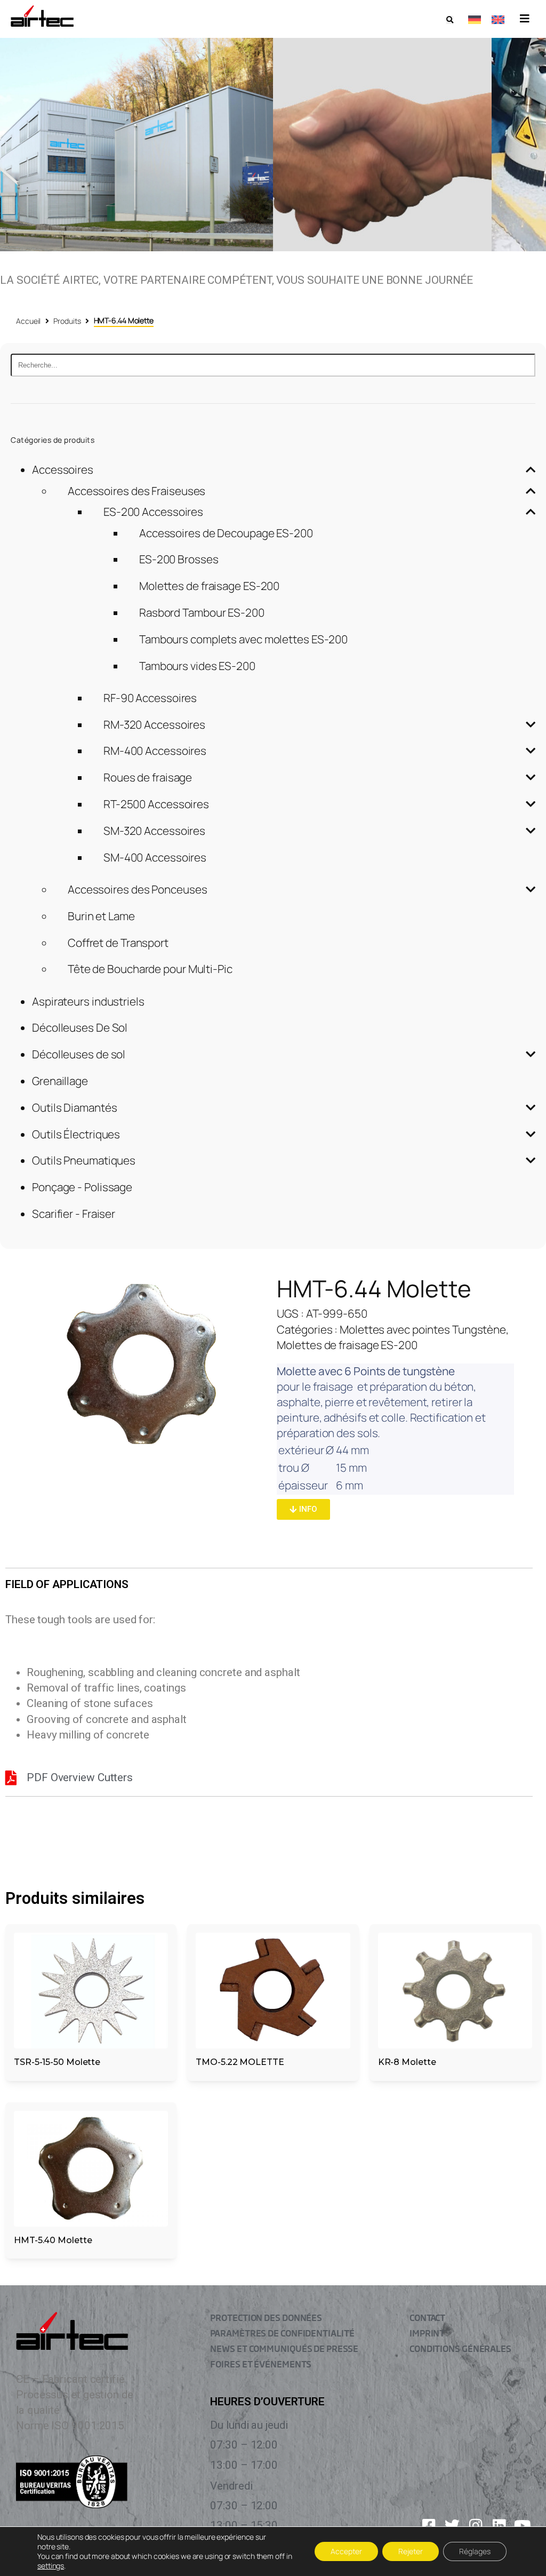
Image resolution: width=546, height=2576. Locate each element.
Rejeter (411, 2551)
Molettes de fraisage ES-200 (209, 586)
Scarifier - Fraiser (74, 1214)
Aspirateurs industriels (88, 1001)
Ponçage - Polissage (82, 1187)
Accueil (28, 321)
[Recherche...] (273, 365)
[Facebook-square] (429, 2526)
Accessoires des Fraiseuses (136, 491)
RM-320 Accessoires (154, 724)
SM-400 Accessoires (155, 857)
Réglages (475, 2551)
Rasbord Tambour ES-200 (202, 612)
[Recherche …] (450, 20)
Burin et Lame (101, 916)
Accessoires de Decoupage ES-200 (226, 533)
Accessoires (63, 469)
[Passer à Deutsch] (475, 19)
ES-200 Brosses (179, 559)
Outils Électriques (76, 1134)
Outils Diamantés (74, 1107)
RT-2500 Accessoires (156, 804)
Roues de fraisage (148, 777)
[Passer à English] (498, 19)
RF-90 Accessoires (150, 698)
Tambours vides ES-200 (197, 666)
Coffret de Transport (118, 943)
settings (51, 2566)
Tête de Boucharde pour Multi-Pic (150, 969)
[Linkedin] (499, 2526)
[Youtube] (523, 2526)
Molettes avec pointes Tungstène (423, 1329)
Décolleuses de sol (79, 1054)
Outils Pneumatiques (84, 1160)
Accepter (346, 2551)
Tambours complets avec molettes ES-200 (243, 639)
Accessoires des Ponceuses (138, 889)
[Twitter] (452, 2526)
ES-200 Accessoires (153, 512)
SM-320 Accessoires (154, 831)
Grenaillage (60, 1081)
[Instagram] (476, 2526)
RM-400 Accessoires (155, 751)
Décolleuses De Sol (80, 1027)
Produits (67, 321)
